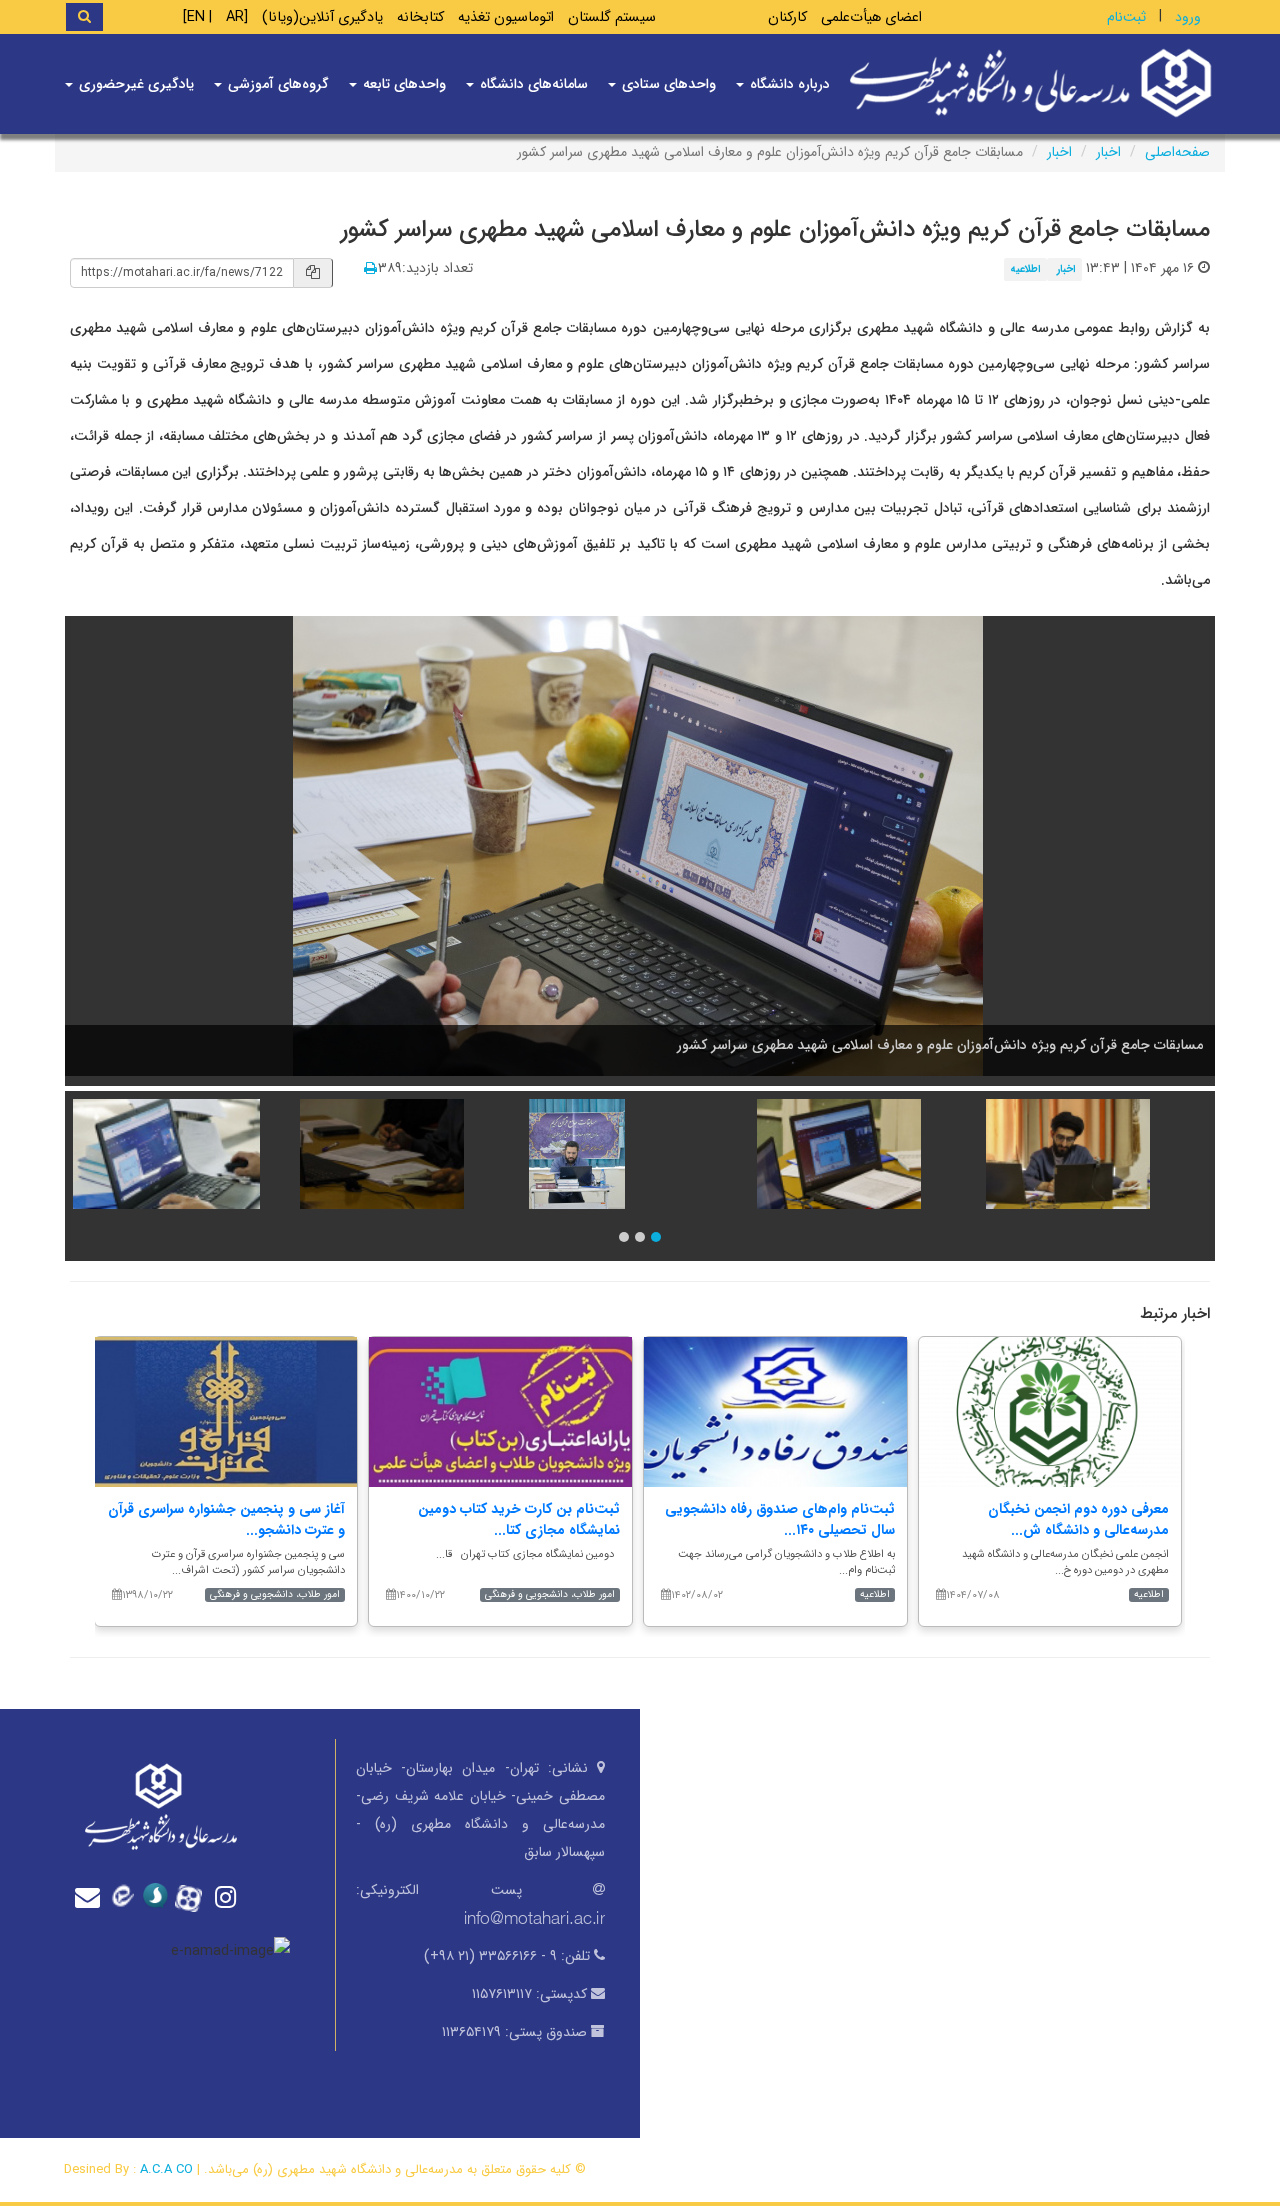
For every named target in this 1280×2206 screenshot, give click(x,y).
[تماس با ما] (92, 1897)
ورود (1188, 17)
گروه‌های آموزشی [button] (276, 84)
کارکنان (787, 17)
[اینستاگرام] (228, 1897)
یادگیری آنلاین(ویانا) (322, 17)
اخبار (1108, 152)
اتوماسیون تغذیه (506, 17)
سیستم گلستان (612, 17)
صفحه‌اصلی (1177, 152)
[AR (237, 17)
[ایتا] (126, 1896)
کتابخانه (420, 17)
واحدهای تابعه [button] (402, 84)
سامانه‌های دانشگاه (532, 84)
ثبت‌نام (1126, 17)
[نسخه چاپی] (370, 269)
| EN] (197, 17)
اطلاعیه (1025, 269)
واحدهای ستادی (667, 84)
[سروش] (160, 1896)
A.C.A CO (166, 2169)
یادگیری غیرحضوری (134, 84)
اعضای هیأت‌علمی (871, 17)
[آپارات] (194, 1896)
